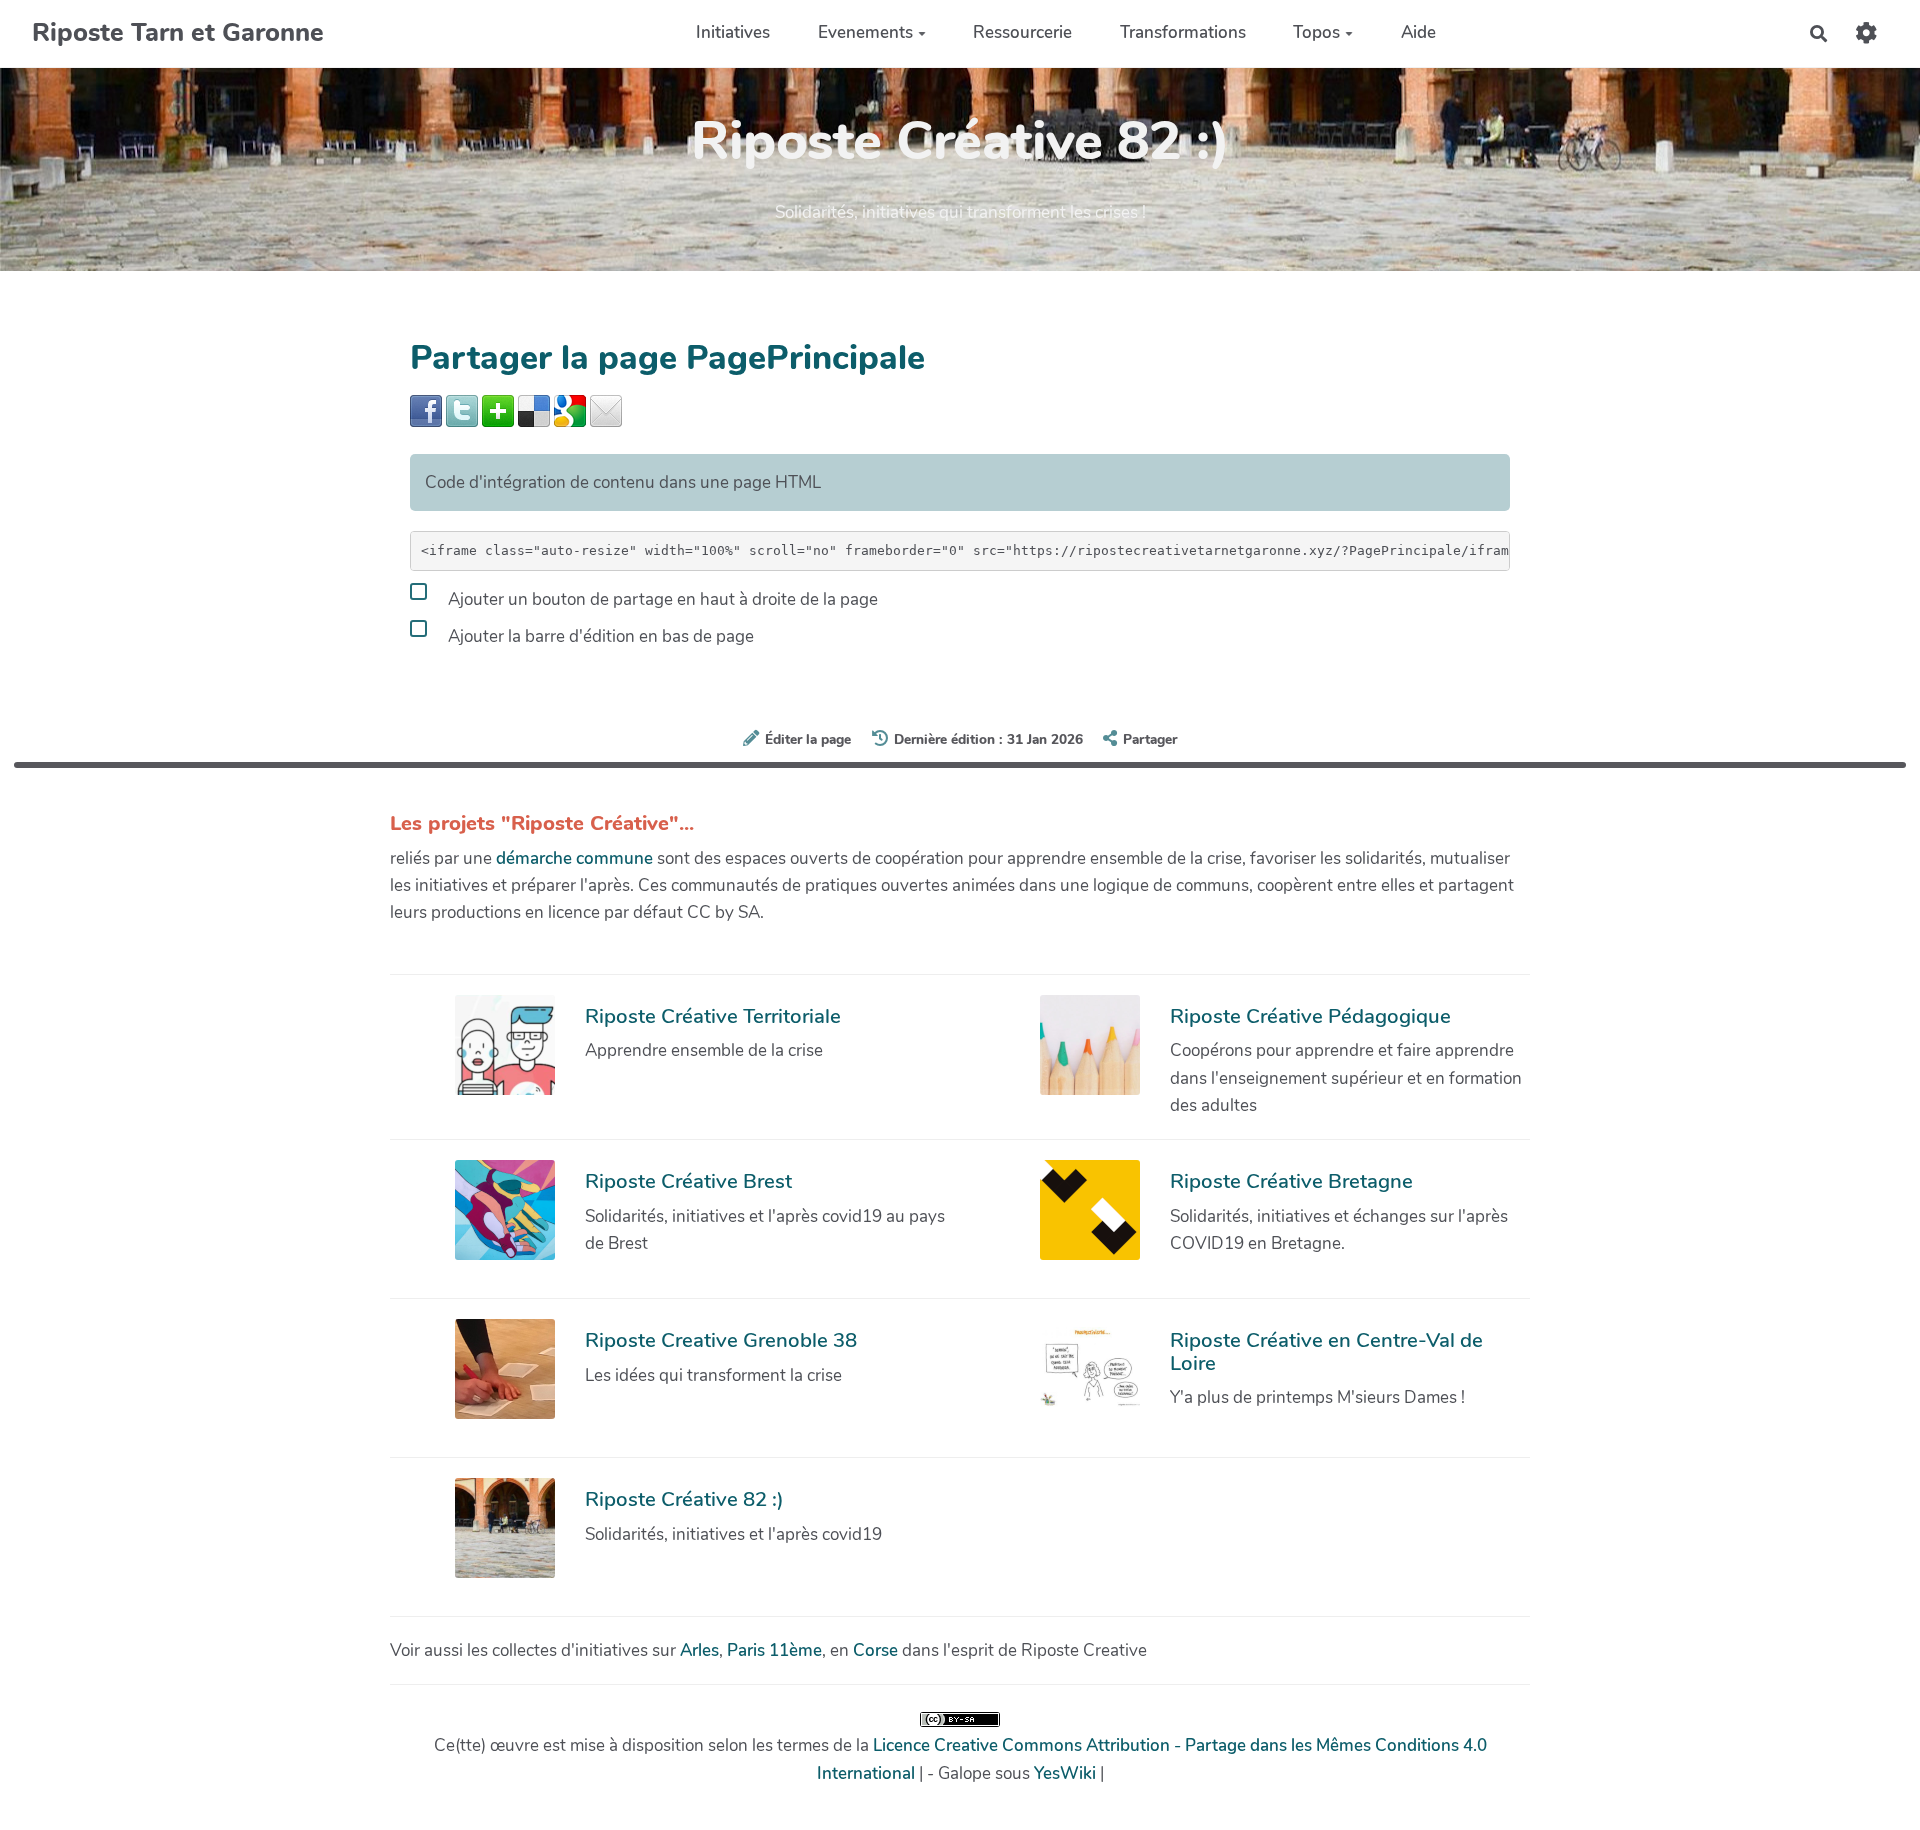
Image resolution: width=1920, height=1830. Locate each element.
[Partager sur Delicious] (534, 409)
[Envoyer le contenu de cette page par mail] (606, 409)
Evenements (865, 33)
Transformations (1183, 33)
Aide (1418, 33)
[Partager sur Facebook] (426, 409)
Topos (1316, 33)
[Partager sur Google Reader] (570, 409)
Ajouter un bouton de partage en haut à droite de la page (661, 598)
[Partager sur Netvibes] (498, 409)
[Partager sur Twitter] (462, 409)
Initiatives (733, 33)
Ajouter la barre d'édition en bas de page (599, 635)
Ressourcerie (1022, 33)
